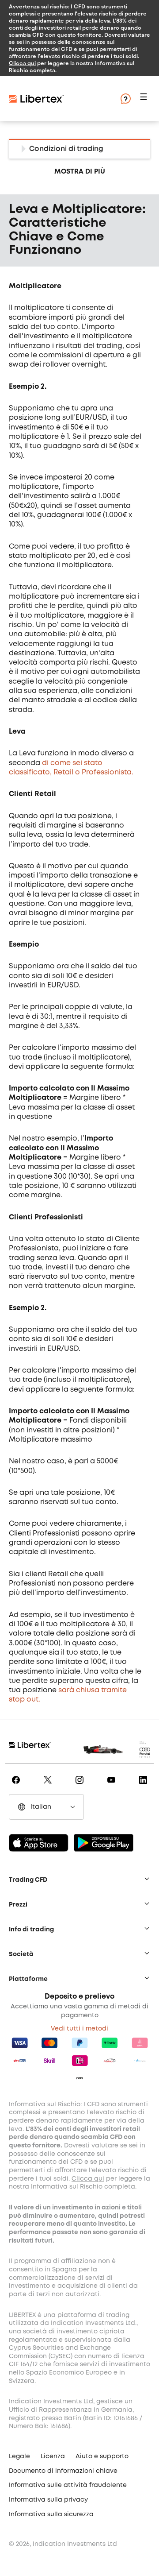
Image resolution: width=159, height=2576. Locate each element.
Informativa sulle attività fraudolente (68, 2485)
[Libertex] (62, 99)
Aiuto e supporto (102, 2456)
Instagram (79, 1786)
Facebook (15, 1786)
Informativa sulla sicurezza (51, 2514)
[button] (145, 99)
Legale (19, 2456)
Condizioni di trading (66, 149)
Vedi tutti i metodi (79, 2029)
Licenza (53, 2456)
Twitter (48, 1786)
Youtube (111, 1786)
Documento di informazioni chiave (63, 2471)
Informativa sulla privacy (48, 2500)
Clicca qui (22, 63)
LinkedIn (143, 1786)
